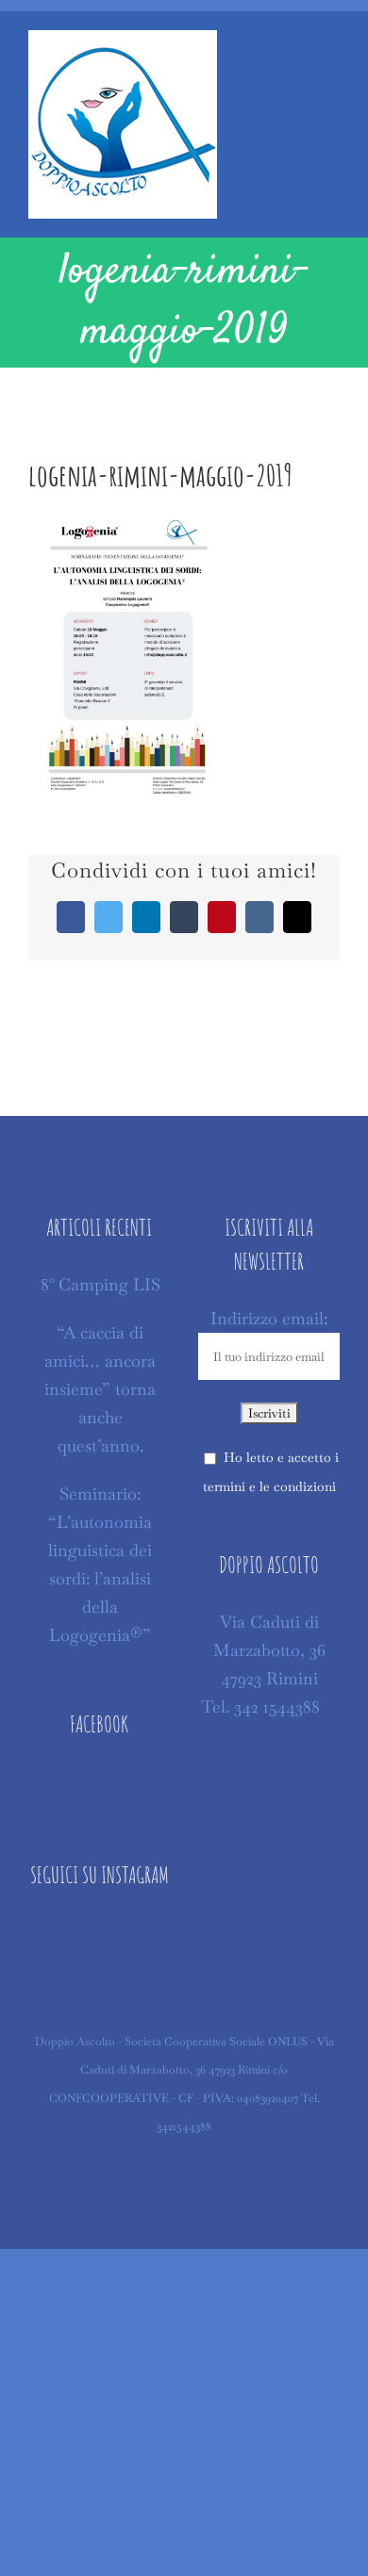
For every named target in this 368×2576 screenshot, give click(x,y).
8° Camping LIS (100, 1284)
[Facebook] (100, 1782)
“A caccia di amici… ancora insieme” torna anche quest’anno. (100, 1389)
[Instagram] (100, 1933)
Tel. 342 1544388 (260, 1706)
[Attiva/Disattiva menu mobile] (332, 54)
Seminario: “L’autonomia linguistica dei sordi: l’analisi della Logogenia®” (100, 1564)
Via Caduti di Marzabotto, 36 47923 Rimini (269, 1650)
